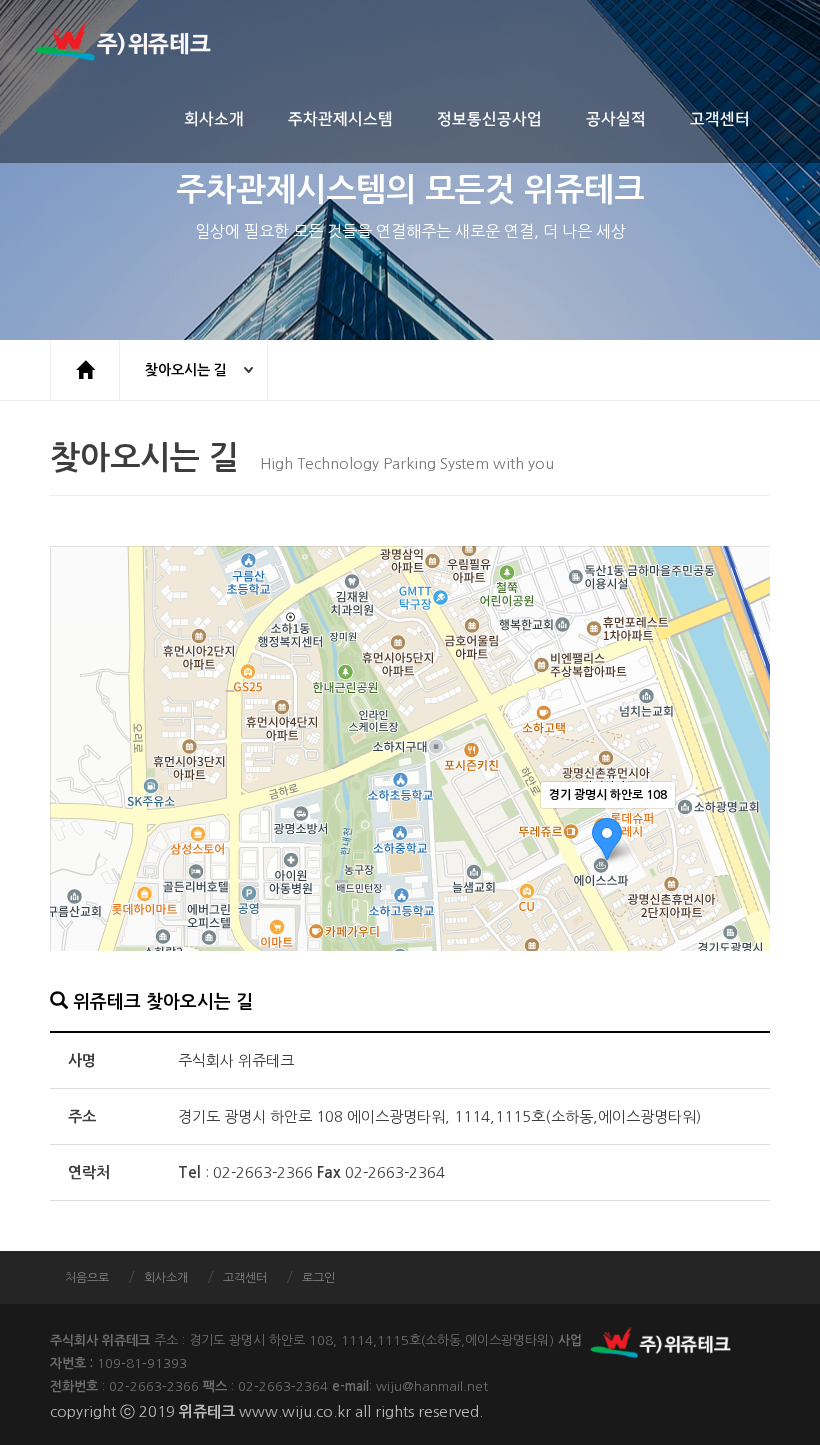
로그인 (318, 1278)
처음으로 (87, 1278)
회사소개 (214, 119)
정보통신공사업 (489, 119)
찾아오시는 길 (186, 370)
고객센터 (720, 119)
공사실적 (616, 119)
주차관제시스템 (340, 119)
